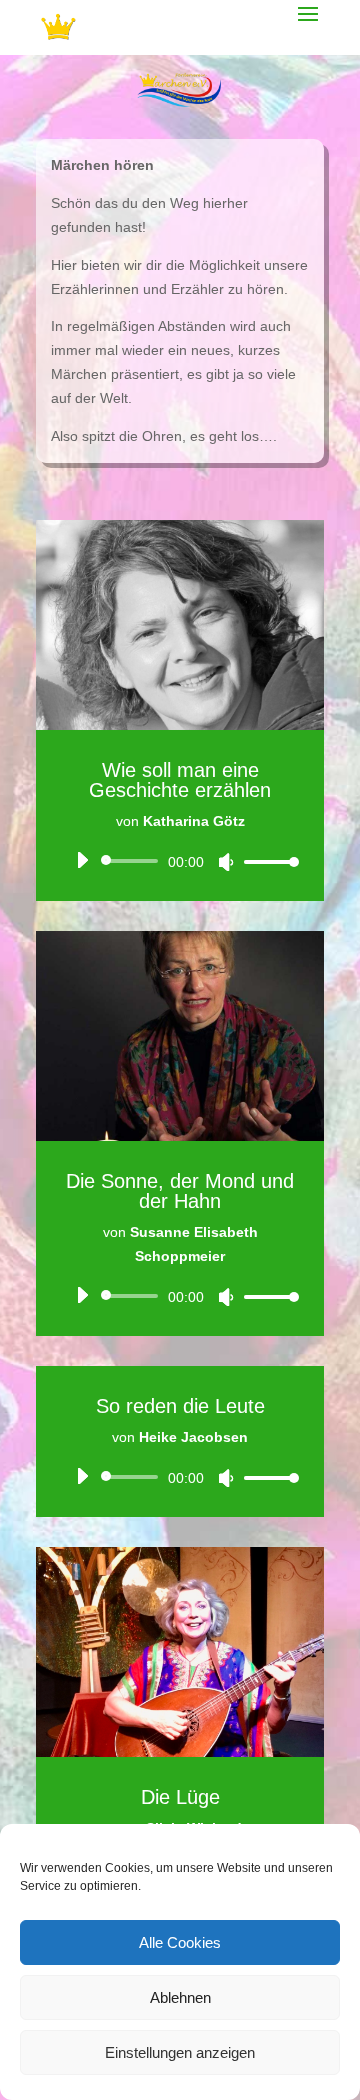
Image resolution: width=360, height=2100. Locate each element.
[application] (180, 861)
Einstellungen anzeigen (180, 2052)
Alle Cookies (180, 1942)
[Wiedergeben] (82, 860)
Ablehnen (180, 1997)
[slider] (266, 861)
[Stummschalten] (226, 862)
